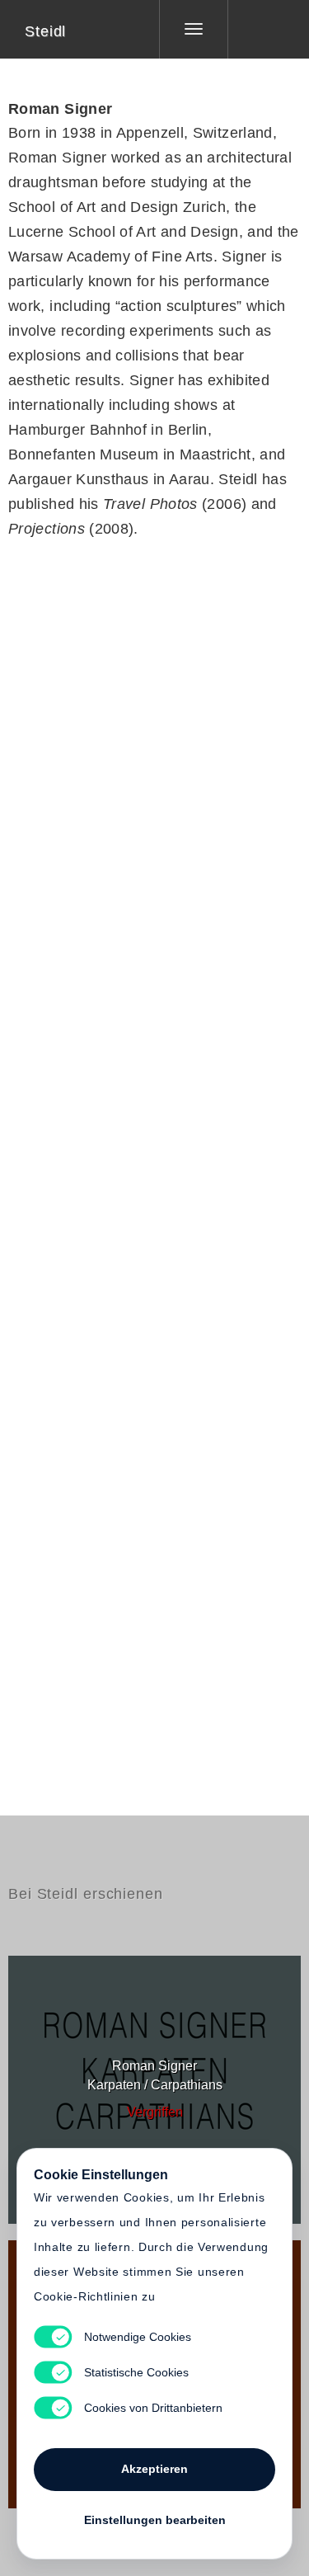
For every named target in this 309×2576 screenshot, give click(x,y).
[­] (256, 29)
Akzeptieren (154, 2469)
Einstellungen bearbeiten (155, 2520)
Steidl (45, 31)
